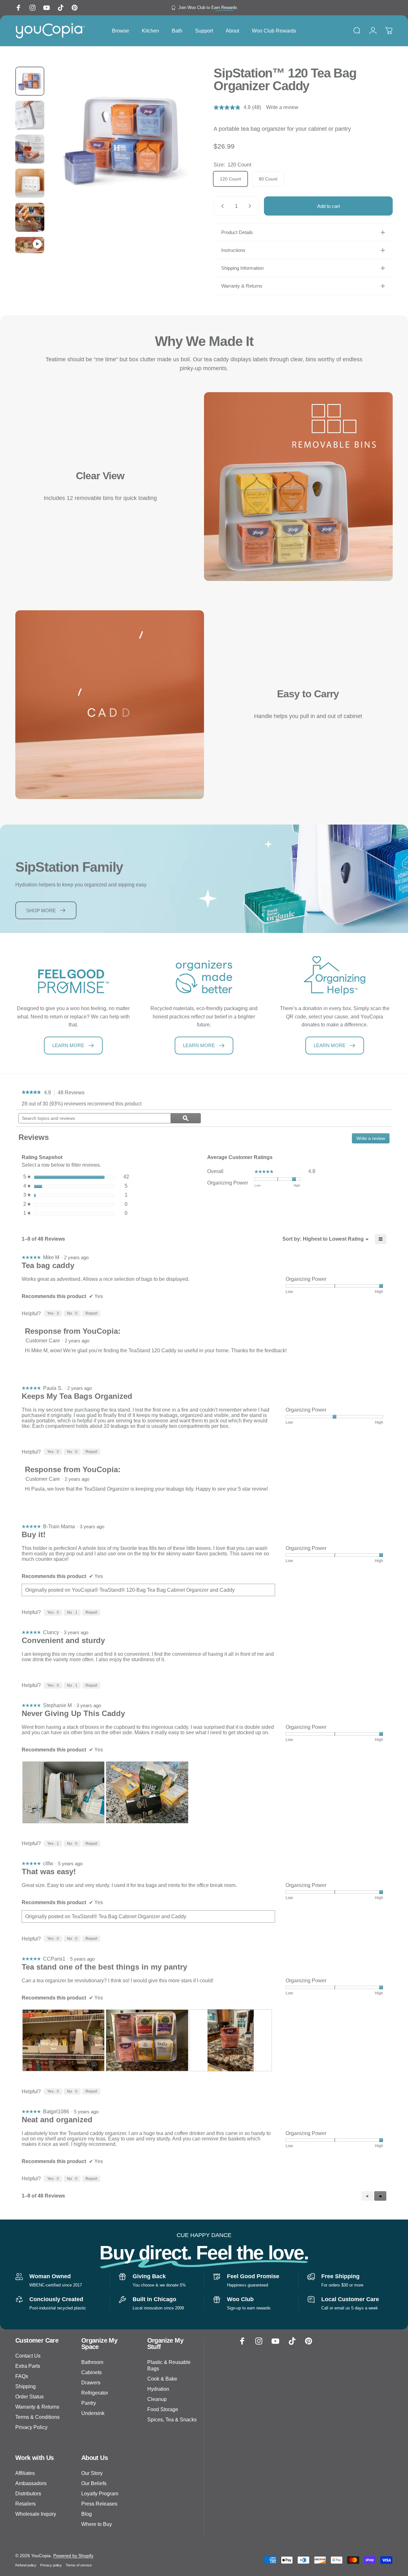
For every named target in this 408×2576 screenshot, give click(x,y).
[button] (380, 2196)
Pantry (89, 2403)
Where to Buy (97, 2524)
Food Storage (163, 2409)
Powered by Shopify (73, 2556)
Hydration (158, 2389)
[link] (31, 1093)
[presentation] (63, 1792)
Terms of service (79, 2565)
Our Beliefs (94, 2483)
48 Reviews (73, 1093)
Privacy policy (51, 2565)
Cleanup (157, 2399)
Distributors (28, 2493)
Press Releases (99, 2504)
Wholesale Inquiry (36, 2514)
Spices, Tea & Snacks (172, 2419)
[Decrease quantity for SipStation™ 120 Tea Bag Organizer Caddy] (221, 206)
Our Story (92, 2473)
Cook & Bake (162, 2379)
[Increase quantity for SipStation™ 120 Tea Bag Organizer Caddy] (251, 206)
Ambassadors (31, 2483)
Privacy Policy (31, 2427)
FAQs (22, 2376)
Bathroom (92, 2362)
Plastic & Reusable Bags (169, 2365)
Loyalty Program (100, 2493)
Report (91, 1313)
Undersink (93, 2413)
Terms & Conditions (37, 2417)
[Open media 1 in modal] (122, 139)
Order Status (29, 2396)
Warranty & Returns (37, 2407)
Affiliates (25, 2473)
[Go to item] (30, 81)
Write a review (282, 107)
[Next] (178, 150)
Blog (87, 2514)
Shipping (25, 2386)
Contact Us (28, 2356)
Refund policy (26, 2565)
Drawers (91, 2382)
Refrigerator (95, 2393)
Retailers (25, 2504)
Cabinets (91, 2372)
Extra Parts (28, 2366)
